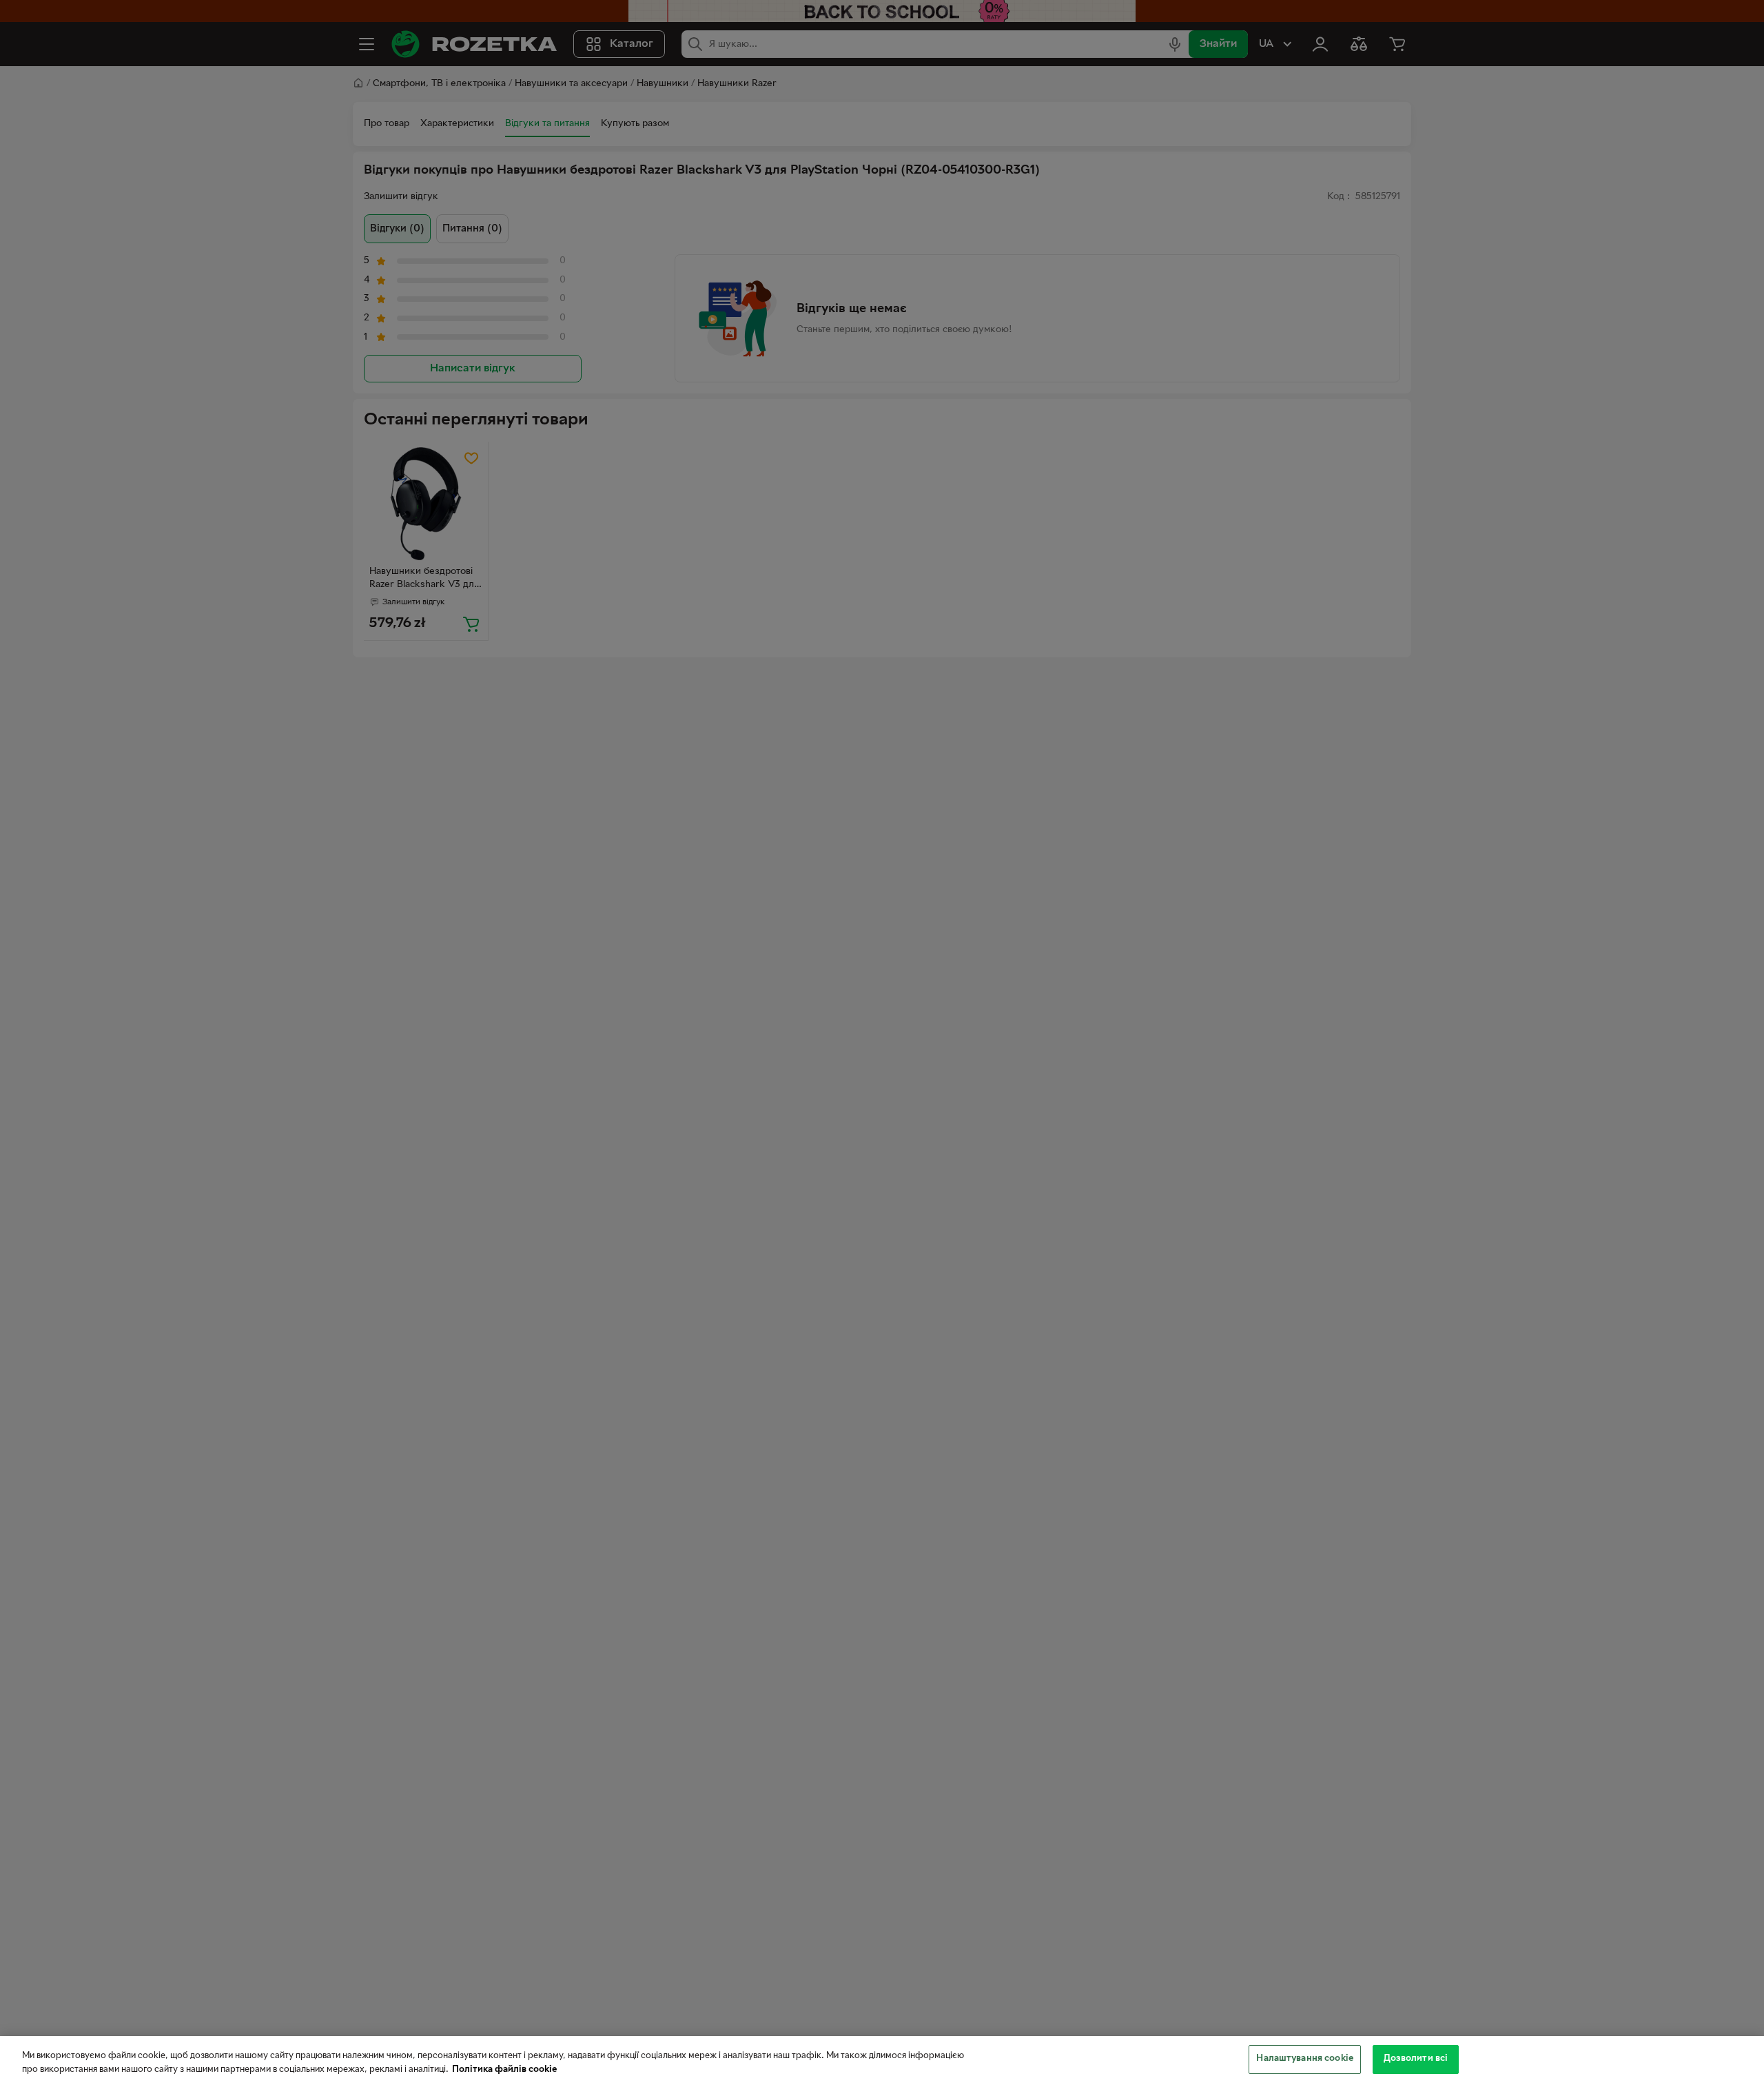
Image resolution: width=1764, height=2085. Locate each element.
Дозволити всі (1416, 2059)
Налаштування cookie (1304, 2059)
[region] (882, 2061)
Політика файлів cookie (504, 2070)
